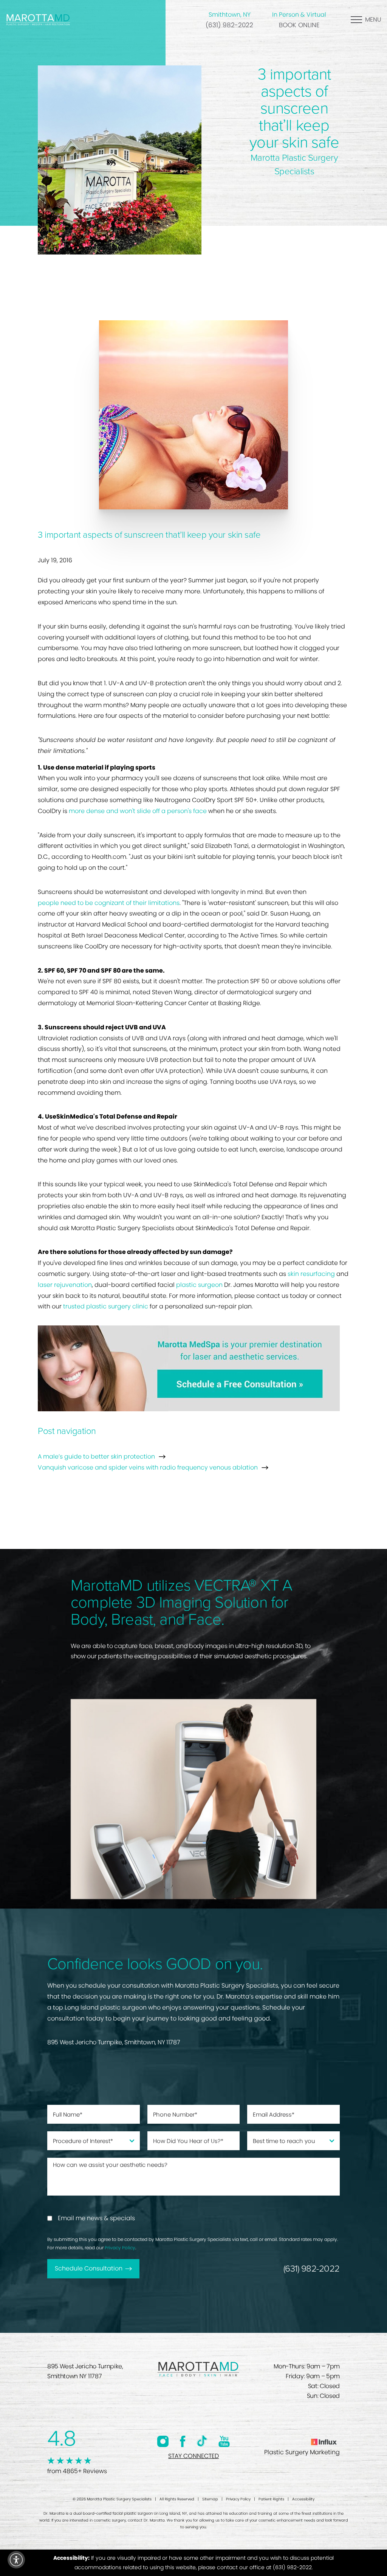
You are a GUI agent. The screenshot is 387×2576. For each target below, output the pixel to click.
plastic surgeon (199, 1285)
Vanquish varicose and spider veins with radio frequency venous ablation (148, 1467)
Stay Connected (193, 2456)
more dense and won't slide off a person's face (138, 811)
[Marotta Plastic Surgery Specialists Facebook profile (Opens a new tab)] (183, 2441)
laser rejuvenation (65, 1285)
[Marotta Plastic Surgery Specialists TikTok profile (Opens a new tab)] (202, 2441)
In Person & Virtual (299, 15)
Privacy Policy (120, 2248)
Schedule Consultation (89, 2268)
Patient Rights (271, 2499)
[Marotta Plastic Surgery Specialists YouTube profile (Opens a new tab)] (224, 2441)
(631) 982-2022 (229, 25)
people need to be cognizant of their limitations (109, 903)
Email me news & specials (96, 2218)
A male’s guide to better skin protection (96, 1456)
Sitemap (210, 2499)
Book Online (299, 25)
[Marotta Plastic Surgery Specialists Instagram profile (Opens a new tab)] (163, 2441)
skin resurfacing (311, 1274)
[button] (16, 2560)
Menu (373, 19)
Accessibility (303, 2499)
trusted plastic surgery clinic (106, 1306)
